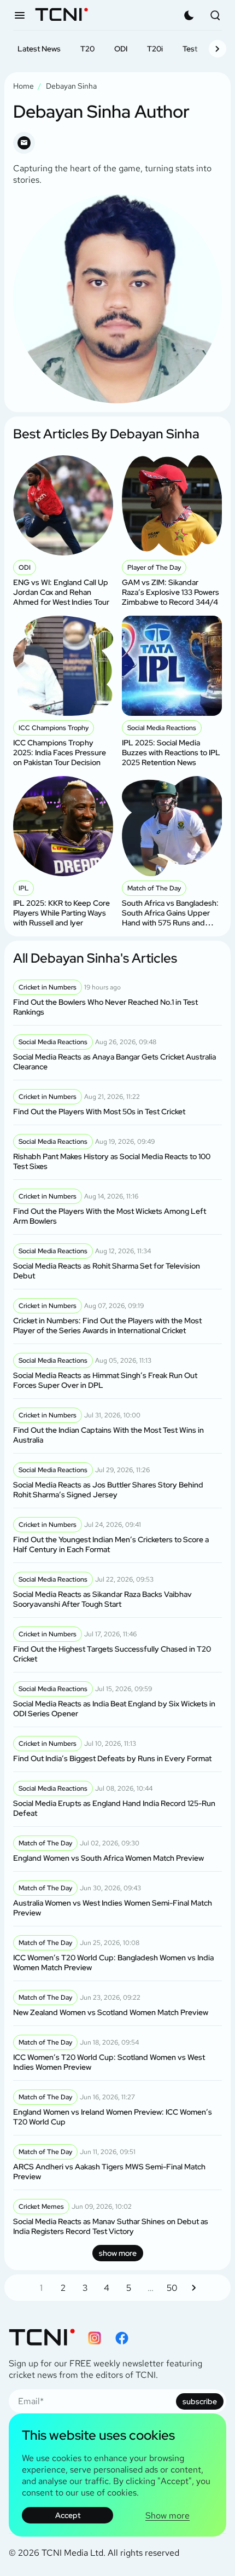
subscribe (200, 2401)
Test (190, 49)
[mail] (24, 143)
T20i (155, 49)
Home (23, 86)
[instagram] (95, 2338)
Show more (168, 2516)
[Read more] (63, 531)
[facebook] (122, 2338)
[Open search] (215, 15)
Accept (68, 2515)
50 (172, 2288)
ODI (121, 49)
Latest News (39, 49)
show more (118, 2253)
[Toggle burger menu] (20, 15)
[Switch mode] (189, 15)
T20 (87, 49)
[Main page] (61, 16)
